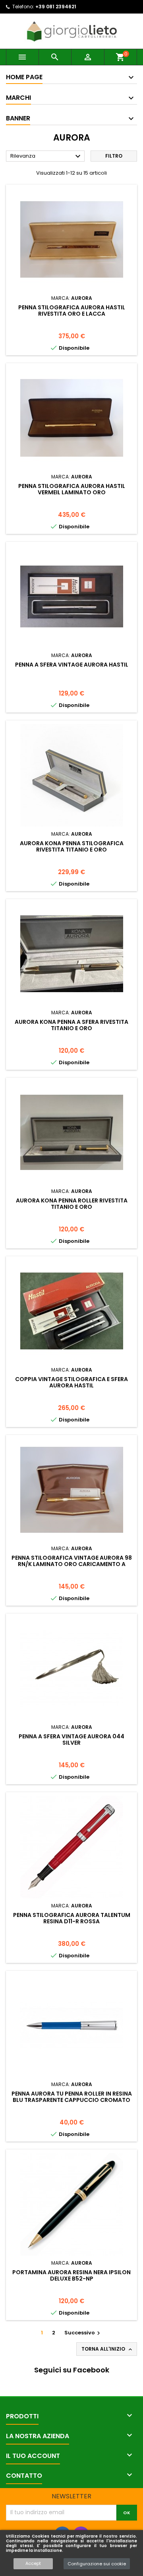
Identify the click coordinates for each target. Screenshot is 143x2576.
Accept (33, 2563)
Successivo (83, 2333)
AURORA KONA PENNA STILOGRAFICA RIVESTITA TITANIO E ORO (72, 846)
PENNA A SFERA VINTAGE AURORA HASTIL (72, 665)
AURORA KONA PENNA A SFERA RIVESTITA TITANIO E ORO (71, 1025)
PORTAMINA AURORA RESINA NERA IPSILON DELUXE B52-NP (71, 2275)
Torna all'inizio (107, 2349)
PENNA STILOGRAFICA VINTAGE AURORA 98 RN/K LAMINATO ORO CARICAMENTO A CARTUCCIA (72, 1564)
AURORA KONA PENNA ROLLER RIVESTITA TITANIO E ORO (72, 1204)
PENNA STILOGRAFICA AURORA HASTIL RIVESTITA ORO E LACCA (72, 311)
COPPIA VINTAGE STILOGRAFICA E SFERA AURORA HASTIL (71, 1382)
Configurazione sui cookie (97, 2564)
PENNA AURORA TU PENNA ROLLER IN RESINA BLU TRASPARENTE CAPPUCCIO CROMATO (72, 2097)
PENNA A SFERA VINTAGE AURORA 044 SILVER (71, 1740)
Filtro (114, 156)
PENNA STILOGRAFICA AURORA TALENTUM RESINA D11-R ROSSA (72, 1918)
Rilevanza (46, 156)
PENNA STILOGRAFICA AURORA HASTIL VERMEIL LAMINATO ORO (72, 489)
